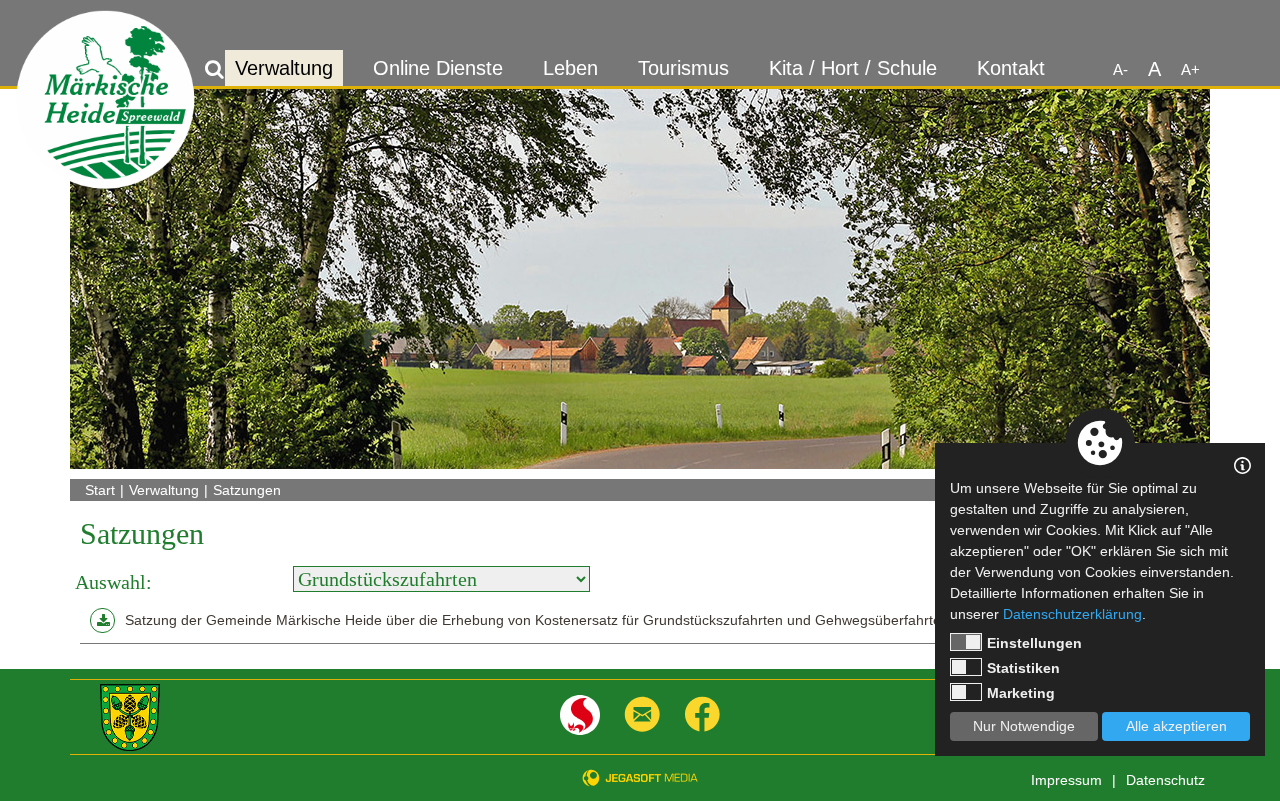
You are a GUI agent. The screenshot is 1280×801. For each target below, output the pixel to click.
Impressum (1066, 780)
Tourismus (683, 68)
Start (100, 490)
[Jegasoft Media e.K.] (640, 777)
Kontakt (1011, 68)
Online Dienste (438, 68)
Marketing (1021, 693)
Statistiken (1023, 668)
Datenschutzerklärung (1072, 614)
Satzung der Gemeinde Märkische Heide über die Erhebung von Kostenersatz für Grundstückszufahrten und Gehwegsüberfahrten (537, 620)
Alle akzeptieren (1176, 726)
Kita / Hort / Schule (853, 68)
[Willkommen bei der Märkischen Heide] (106, 100)
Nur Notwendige (1024, 726)
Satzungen (247, 490)
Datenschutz (1165, 780)
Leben (570, 68)
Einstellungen (1034, 643)
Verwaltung (284, 68)
